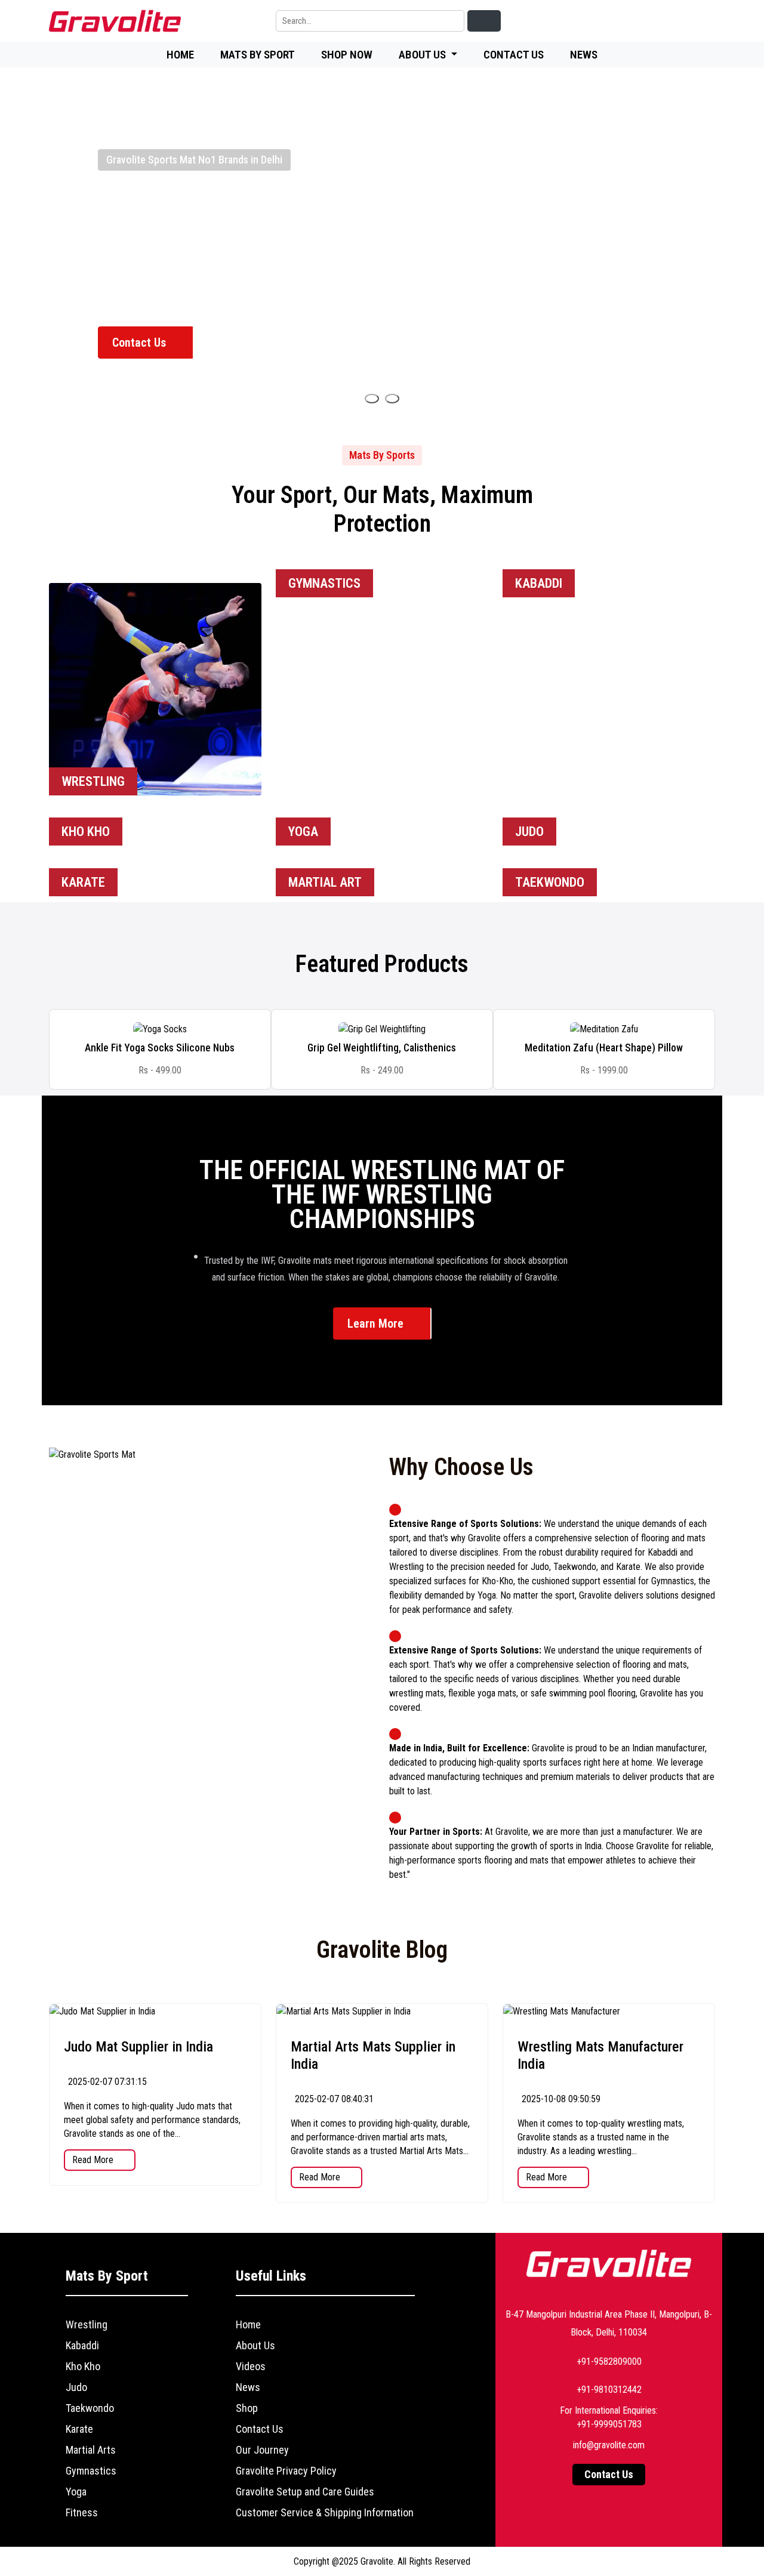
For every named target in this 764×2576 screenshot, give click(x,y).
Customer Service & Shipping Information (325, 2512)
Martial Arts (91, 2450)
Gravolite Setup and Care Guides (305, 2492)
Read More (94, 2160)
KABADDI (539, 583)
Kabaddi (82, 2345)
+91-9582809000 (609, 2361)
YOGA (303, 832)
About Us (255, 2345)
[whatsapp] (704, 21)
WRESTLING (93, 781)
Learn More (377, 1324)
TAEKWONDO (550, 882)
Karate (79, 2429)
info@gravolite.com (609, 2445)
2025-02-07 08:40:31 (333, 2099)
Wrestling (87, 2324)
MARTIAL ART (325, 882)
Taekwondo (90, 2408)
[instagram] (677, 21)
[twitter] (649, 21)
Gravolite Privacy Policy (286, 2471)
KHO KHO (86, 832)
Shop (247, 2408)
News (584, 55)
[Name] (372, 399)
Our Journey (262, 2450)
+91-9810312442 (609, 2390)
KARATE (83, 882)
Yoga (76, 2492)
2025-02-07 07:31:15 (106, 2082)
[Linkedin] (594, 21)
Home (180, 55)
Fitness (82, 2512)
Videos (251, 2366)
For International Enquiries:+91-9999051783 (609, 2417)
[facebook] (622, 21)
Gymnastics (91, 2471)
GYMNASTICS (324, 583)
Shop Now (347, 55)
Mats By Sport (258, 55)
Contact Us (514, 55)
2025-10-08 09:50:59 (560, 2099)
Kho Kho (83, 2366)
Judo (76, 2387)
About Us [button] (423, 55)
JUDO (529, 832)
